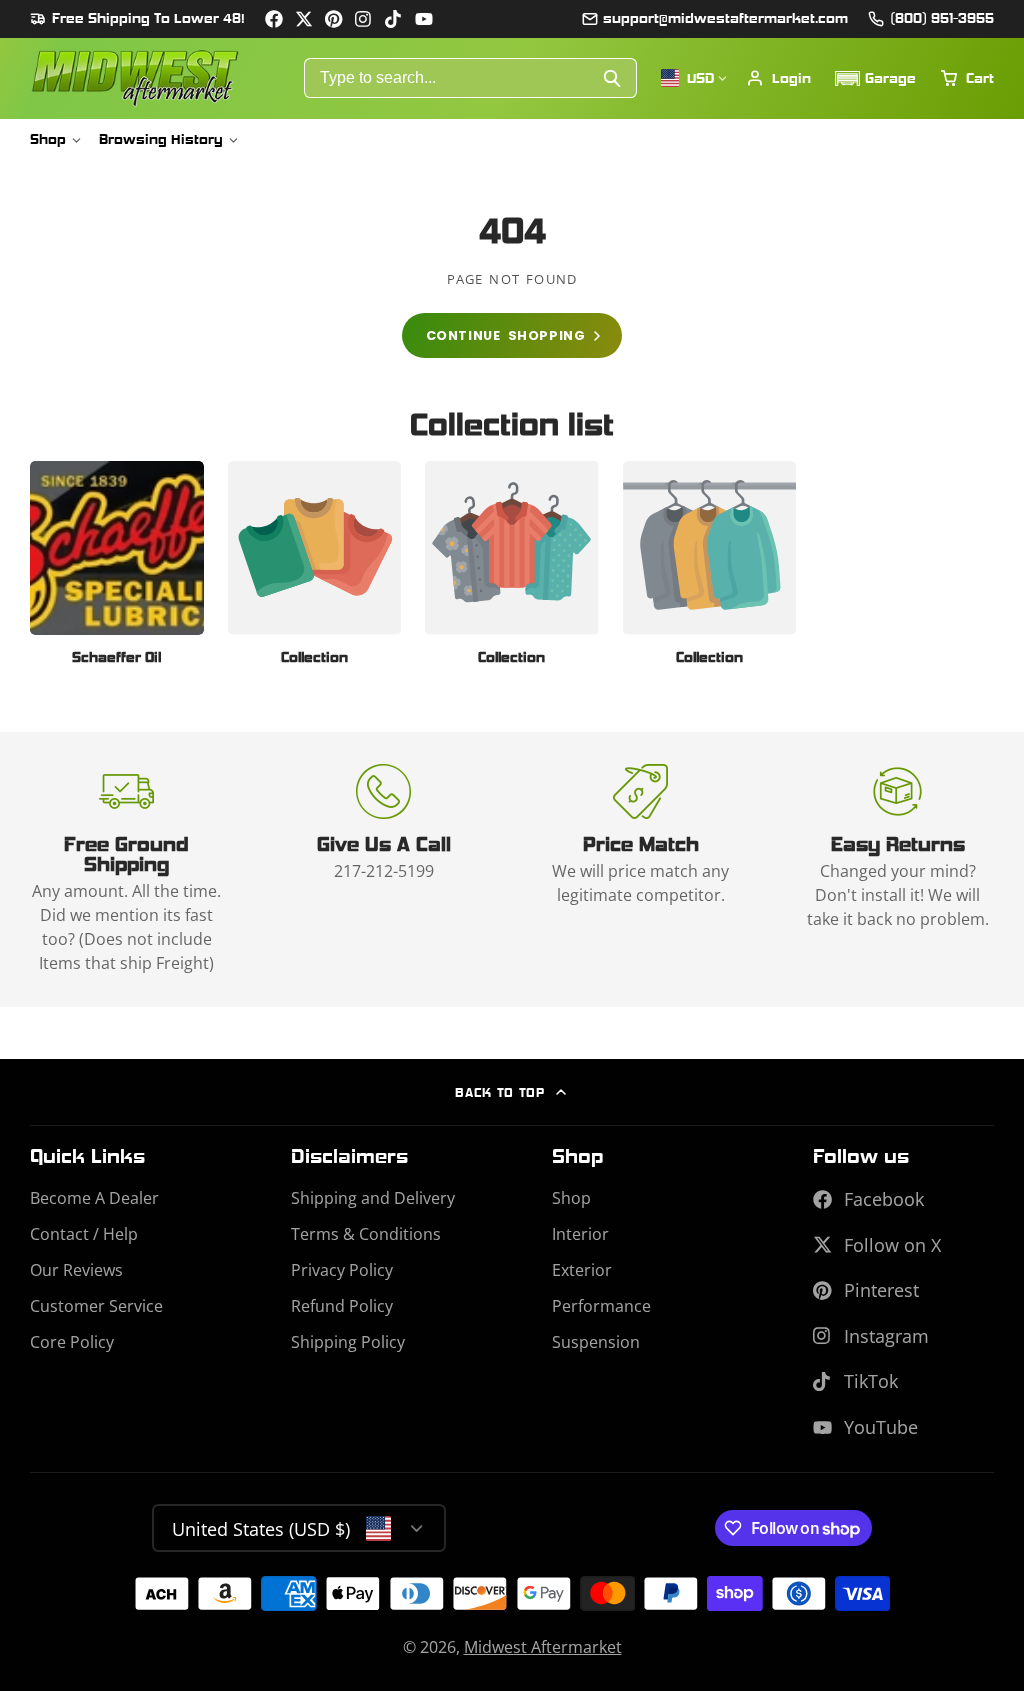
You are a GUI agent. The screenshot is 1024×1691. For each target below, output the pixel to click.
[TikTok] (394, 19)
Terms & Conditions (366, 1234)
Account (778, 78)
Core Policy (72, 1342)
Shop (48, 139)
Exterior (582, 1270)
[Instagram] (364, 19)
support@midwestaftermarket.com (725, 18)
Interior (580, 1234)
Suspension (596, 1342)
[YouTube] (424, 19)
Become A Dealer (94, 1198)
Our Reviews (76, 1270)
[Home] (135, 78)
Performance (601, 1306)
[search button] (613, 78)
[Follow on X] (304, 19)
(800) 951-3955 (942, 18)
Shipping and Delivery (373, 1198)
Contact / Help (84, 1234)
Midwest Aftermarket (543, 1647)
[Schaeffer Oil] (117, 570)
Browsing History (161, 139)
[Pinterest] (334, 19)
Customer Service (96, 1306)
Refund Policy (342, 1306)
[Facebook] (274, 19)
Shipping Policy (348, 1342)
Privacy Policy (342, 1270)
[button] (875, 78)
